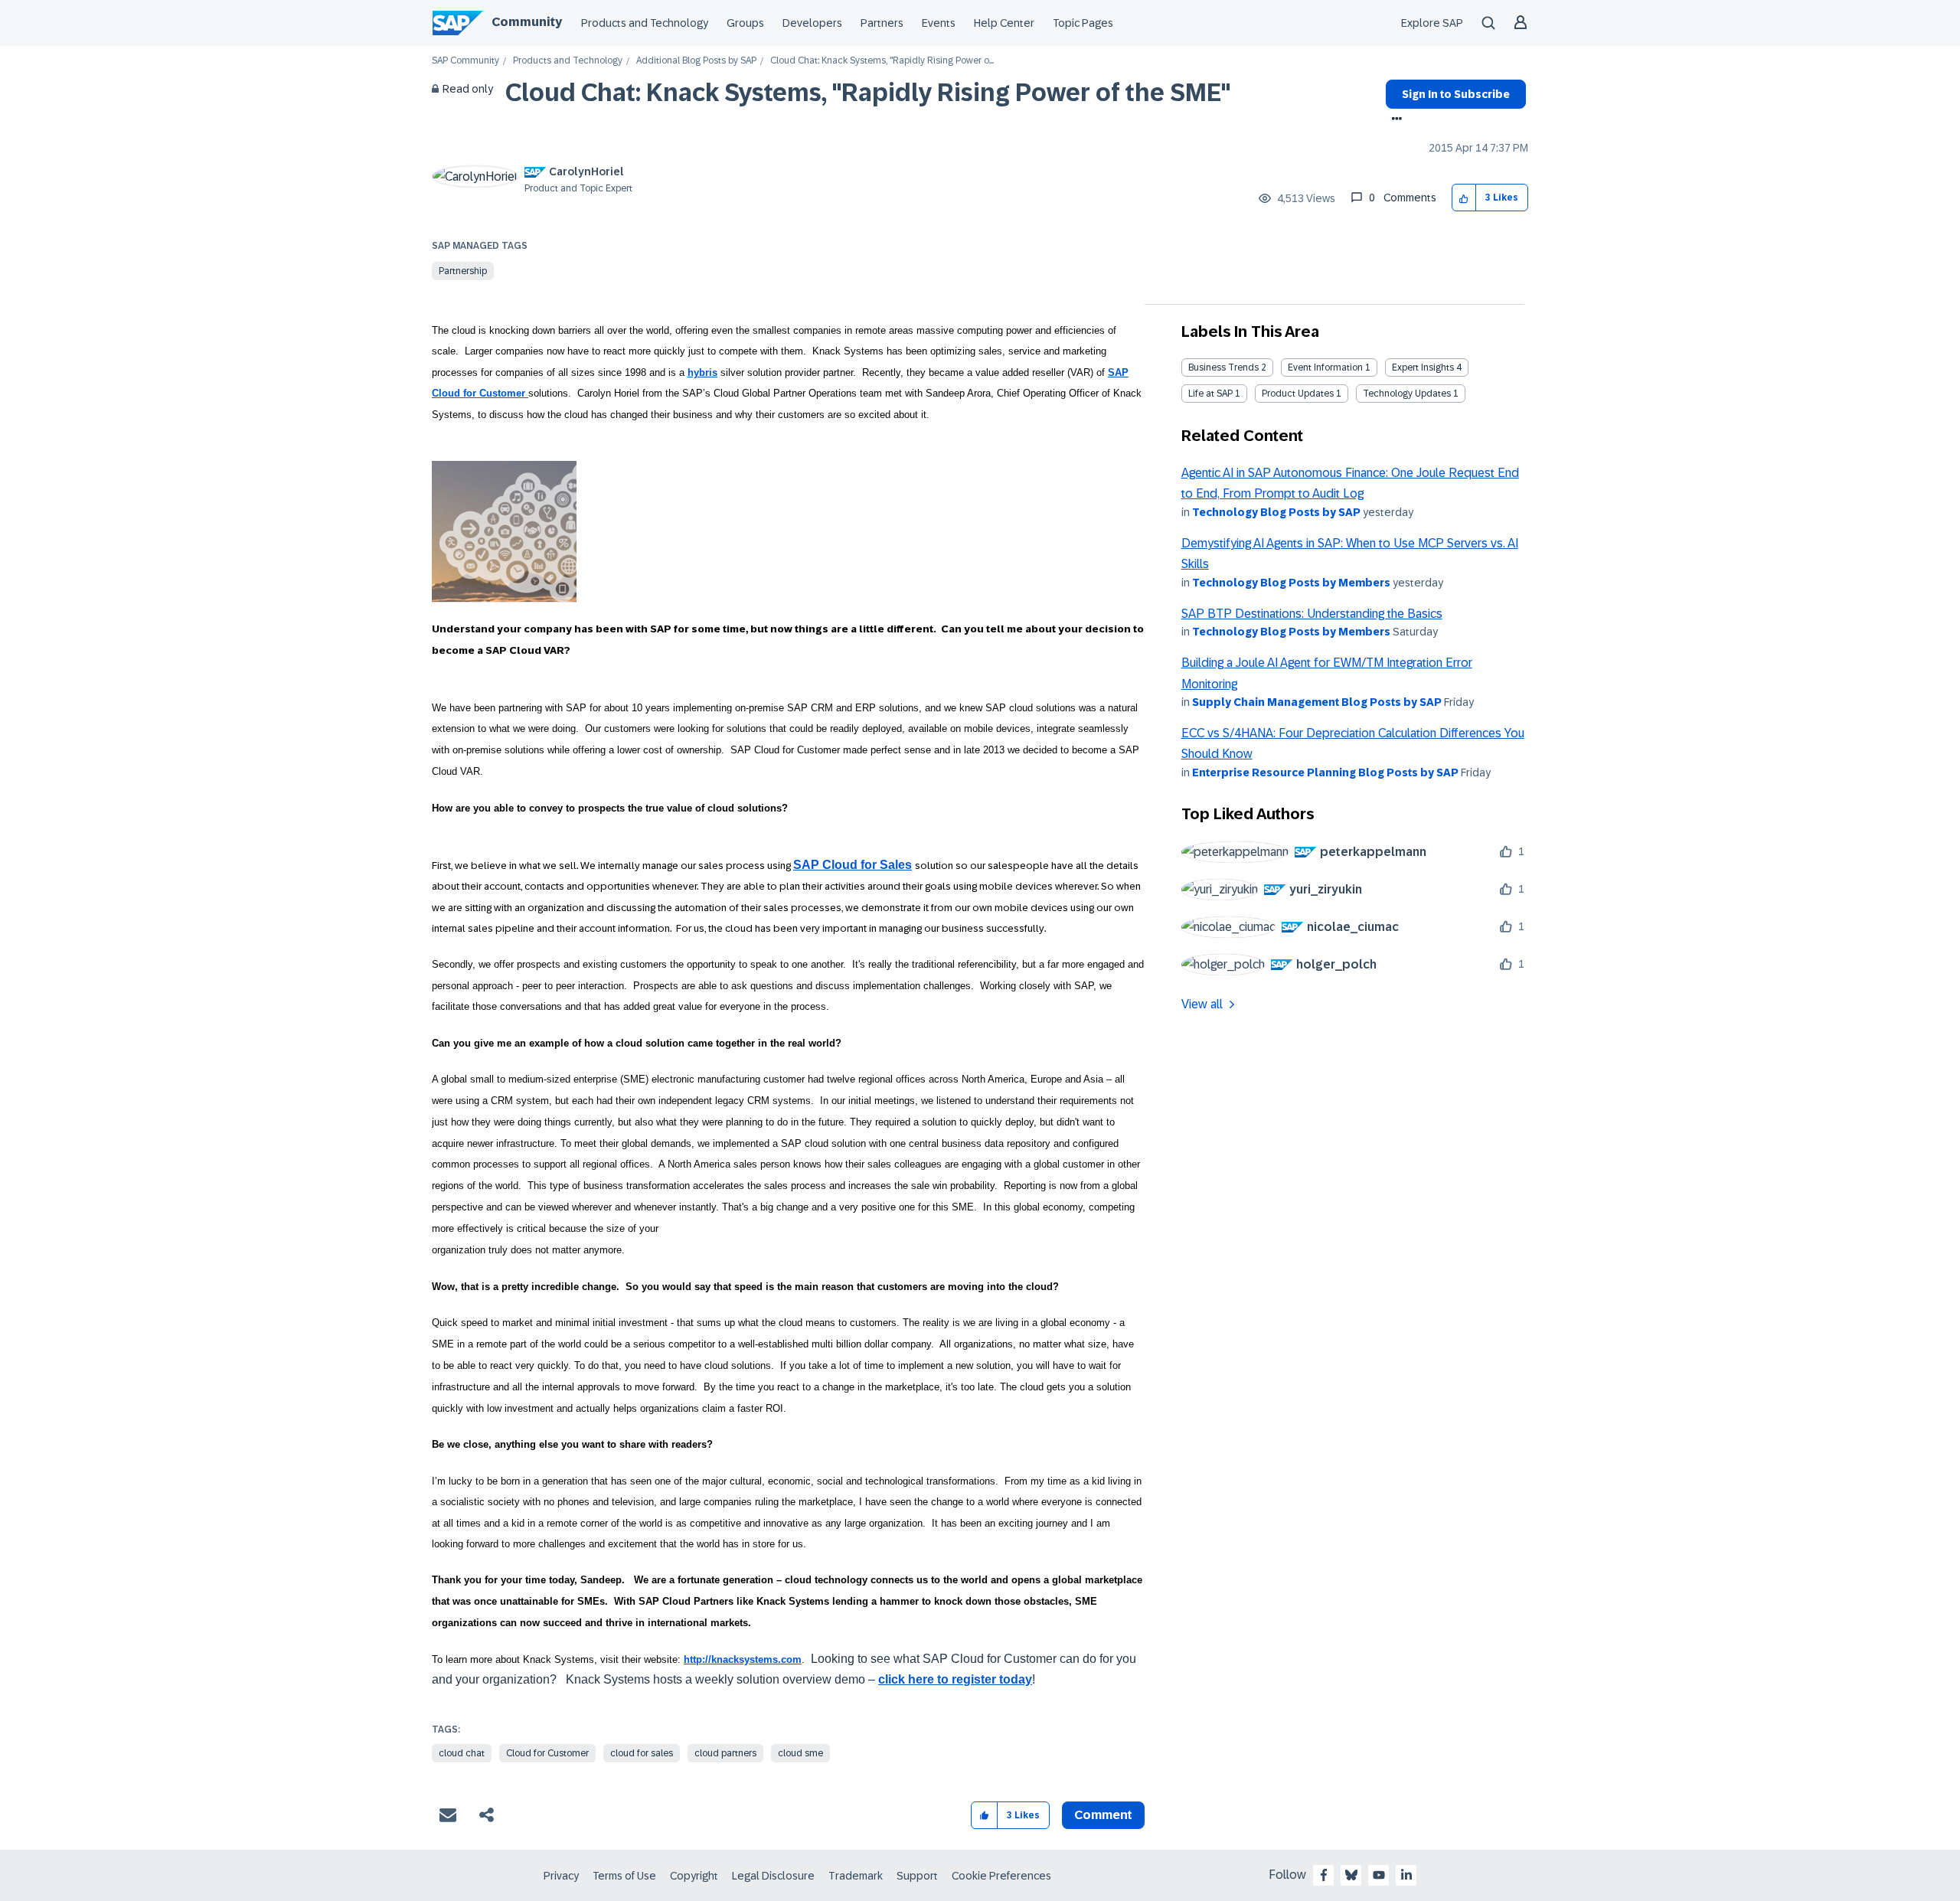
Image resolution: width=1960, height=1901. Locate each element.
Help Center (1004, 23)
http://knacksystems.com (743, 1659)
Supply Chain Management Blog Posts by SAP (1317, 702)
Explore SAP (1432, 23)
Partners (882, 23)
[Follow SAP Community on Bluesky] (1351, 1875)
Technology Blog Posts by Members (1291, 583)
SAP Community (465, 61)
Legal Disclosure (773, 1876)
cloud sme (800, 1753)
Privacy (561, 1876)
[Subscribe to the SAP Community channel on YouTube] (1379, 1875)
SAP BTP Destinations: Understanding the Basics (1312, 614)
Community (527, 22)
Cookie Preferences (1001, 1876)
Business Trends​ (1223, 367)
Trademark (856, 1876)
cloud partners (725, 1753)
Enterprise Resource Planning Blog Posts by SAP (1325, 772)
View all (1202, 1004)
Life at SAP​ (1210, 394)
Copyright (694, 1876)
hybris (702, 372)
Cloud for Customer (547, 1753)
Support (917, 1876)
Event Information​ (1325, 367)
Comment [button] (1103, 1815)
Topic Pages (1083, 23)
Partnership (463, 271)
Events (939, 23)
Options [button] (1394, 120)
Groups (745, 23)
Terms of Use (624, 1876)
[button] (1464, 198)
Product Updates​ (1298, 394)
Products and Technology (645, 23)
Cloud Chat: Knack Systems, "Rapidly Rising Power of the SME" (868, 93)
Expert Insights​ (1423, 367)
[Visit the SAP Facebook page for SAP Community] (1324, 1875)
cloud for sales (642, 1753)
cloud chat (462, 1753)
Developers (812, 23)
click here (906, 1679)
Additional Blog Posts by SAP (696, 61)
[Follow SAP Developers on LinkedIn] (1406, 1875)
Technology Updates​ (1407, 394)
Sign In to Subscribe (1456, 94)
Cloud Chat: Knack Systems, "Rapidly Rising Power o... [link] (882, 61)
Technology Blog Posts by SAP (1276, 512)
